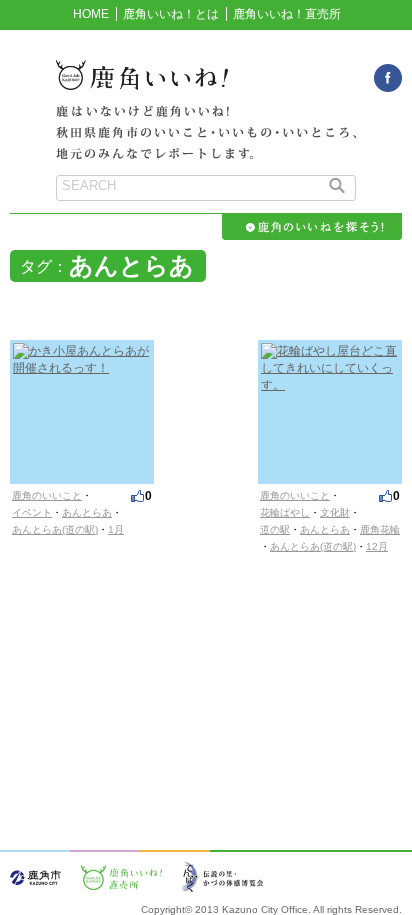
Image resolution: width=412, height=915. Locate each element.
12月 (377, 546)
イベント (32, 512)
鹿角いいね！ (206, 86)
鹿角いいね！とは (171, 14)
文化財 (335, 512)
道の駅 (275, 529)
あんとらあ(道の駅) (55, 529)
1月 (116, 529)
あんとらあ (87, 512)
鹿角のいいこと (47, 495)
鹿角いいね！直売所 (287, 14)
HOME (91, 14)
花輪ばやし (285, 512)
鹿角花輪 (380, 529)
